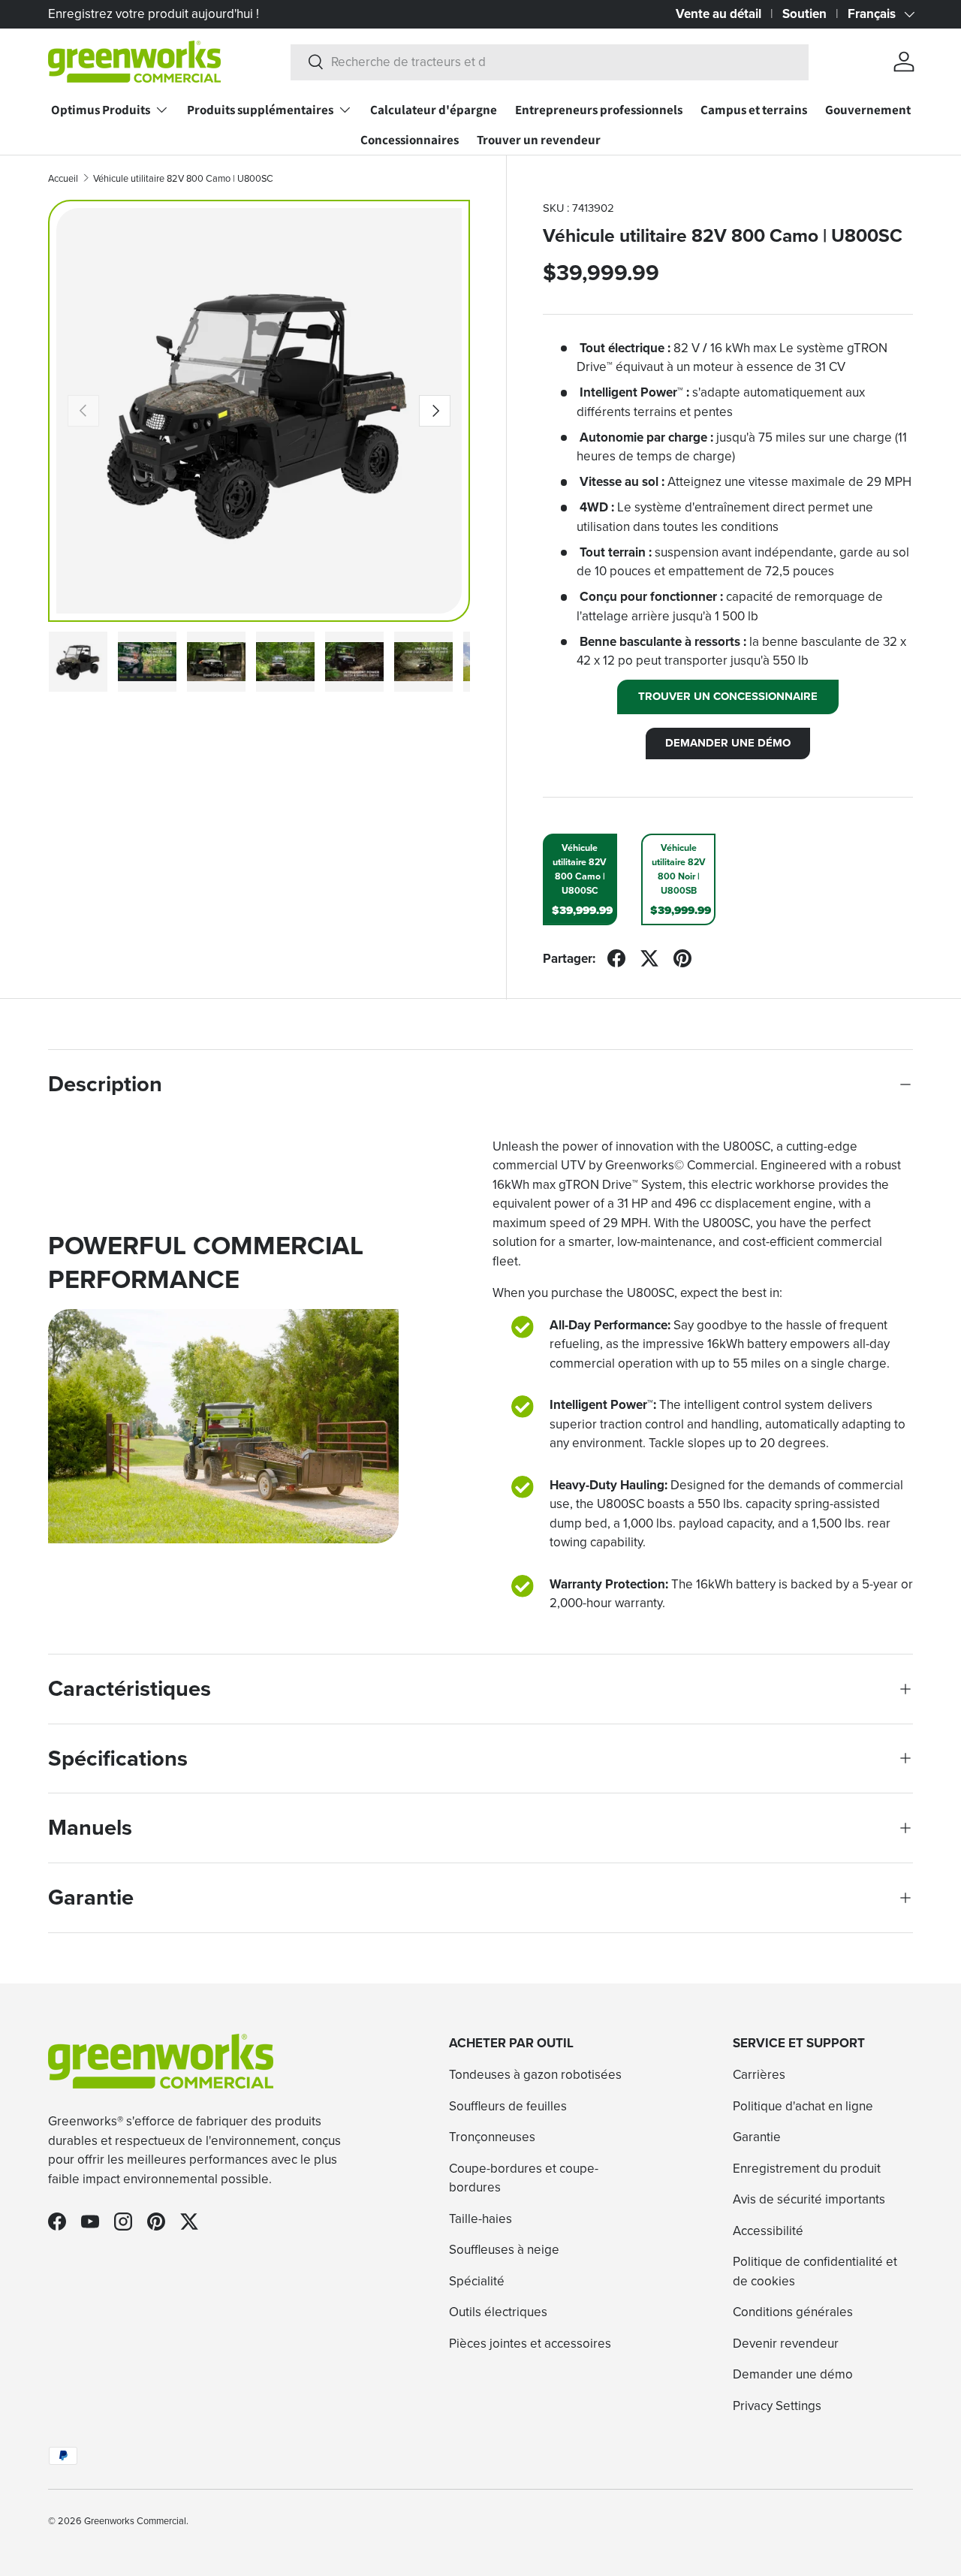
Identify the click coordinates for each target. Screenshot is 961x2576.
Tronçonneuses (492, 2137)
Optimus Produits (101, 110)
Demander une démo (793, 2374)
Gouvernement (868, 110)
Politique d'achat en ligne (803, 2106)
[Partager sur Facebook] (616, 958)
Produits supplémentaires (260, 110)
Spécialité (477, 2281)
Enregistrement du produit (807, 2168)
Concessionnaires (410, 140)
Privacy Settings (777, 2406)
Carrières (759, 2074)
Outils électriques (498, 2312)
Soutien (804, 14)
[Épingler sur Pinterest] (682, 958)
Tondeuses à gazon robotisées (535, 2074)
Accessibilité (768, 2231)
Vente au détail (718, 14)
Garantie (757, 2137)
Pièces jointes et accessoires (530, 2343)
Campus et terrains (754, 110)
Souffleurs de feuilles (508, 2106)
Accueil (63, 178)
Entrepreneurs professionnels (599, 110)
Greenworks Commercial (135, 2520)
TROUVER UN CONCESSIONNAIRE (728, 696)
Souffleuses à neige (504, 2249)
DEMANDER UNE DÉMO (728, 743)
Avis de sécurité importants (809, 2199)
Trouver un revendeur (539, 140)
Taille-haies (480, 2219)
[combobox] (550, 62)
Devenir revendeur (786, 2343)
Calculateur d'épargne (434, 110)
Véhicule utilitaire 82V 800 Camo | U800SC (183, 178)
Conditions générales (793, 2312)
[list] (259, 411)
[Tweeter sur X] (649, 958)
